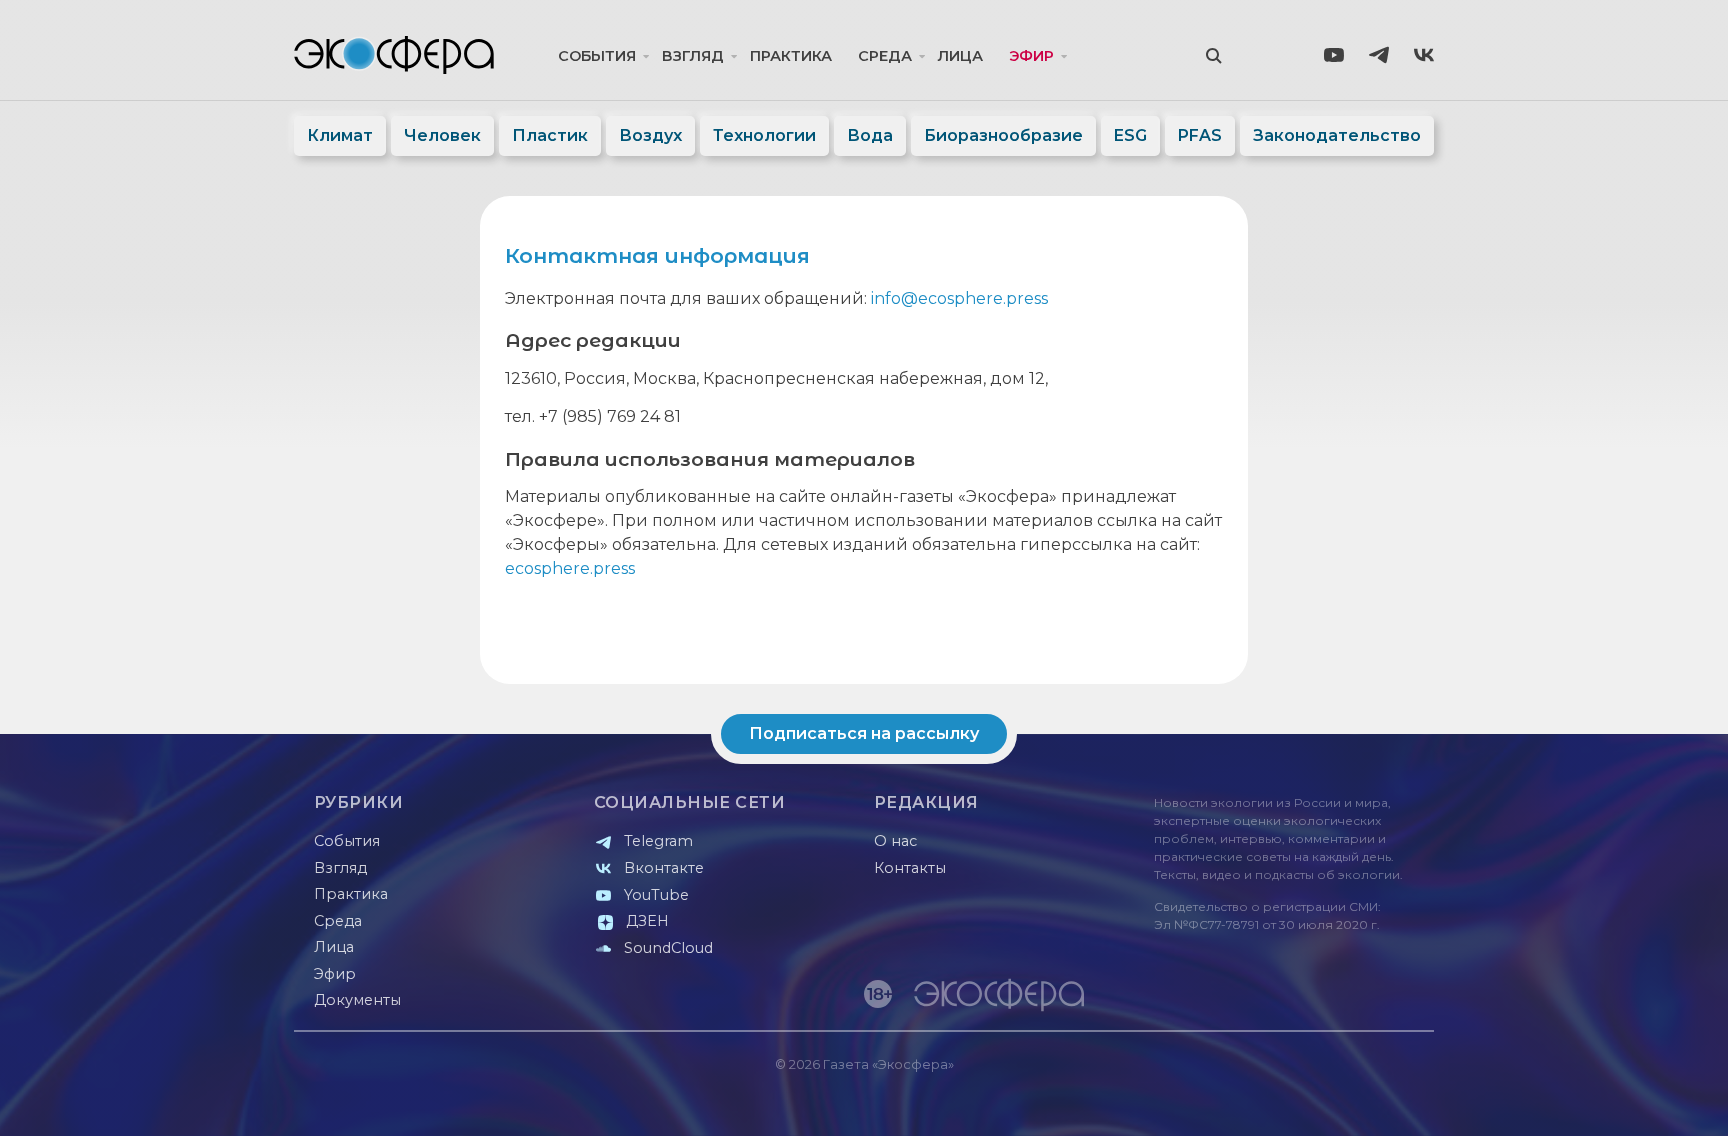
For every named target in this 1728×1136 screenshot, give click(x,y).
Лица (960, 56)
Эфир (1031, 56)
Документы (357, 1000)
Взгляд (693, 56)
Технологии (764, 135)
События (597, 56)
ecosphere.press (570, 568)
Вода (870, 135)
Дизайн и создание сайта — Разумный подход (1310, 1100)
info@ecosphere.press (959, 298)
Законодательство (1337, 135)
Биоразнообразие (1003, 135)
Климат (340, 135)
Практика (791, 56)
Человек (442, 135)
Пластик (550, 135)
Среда (885, 56)
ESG (1130, 135)
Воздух (650, 135)
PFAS (1200, 135)
